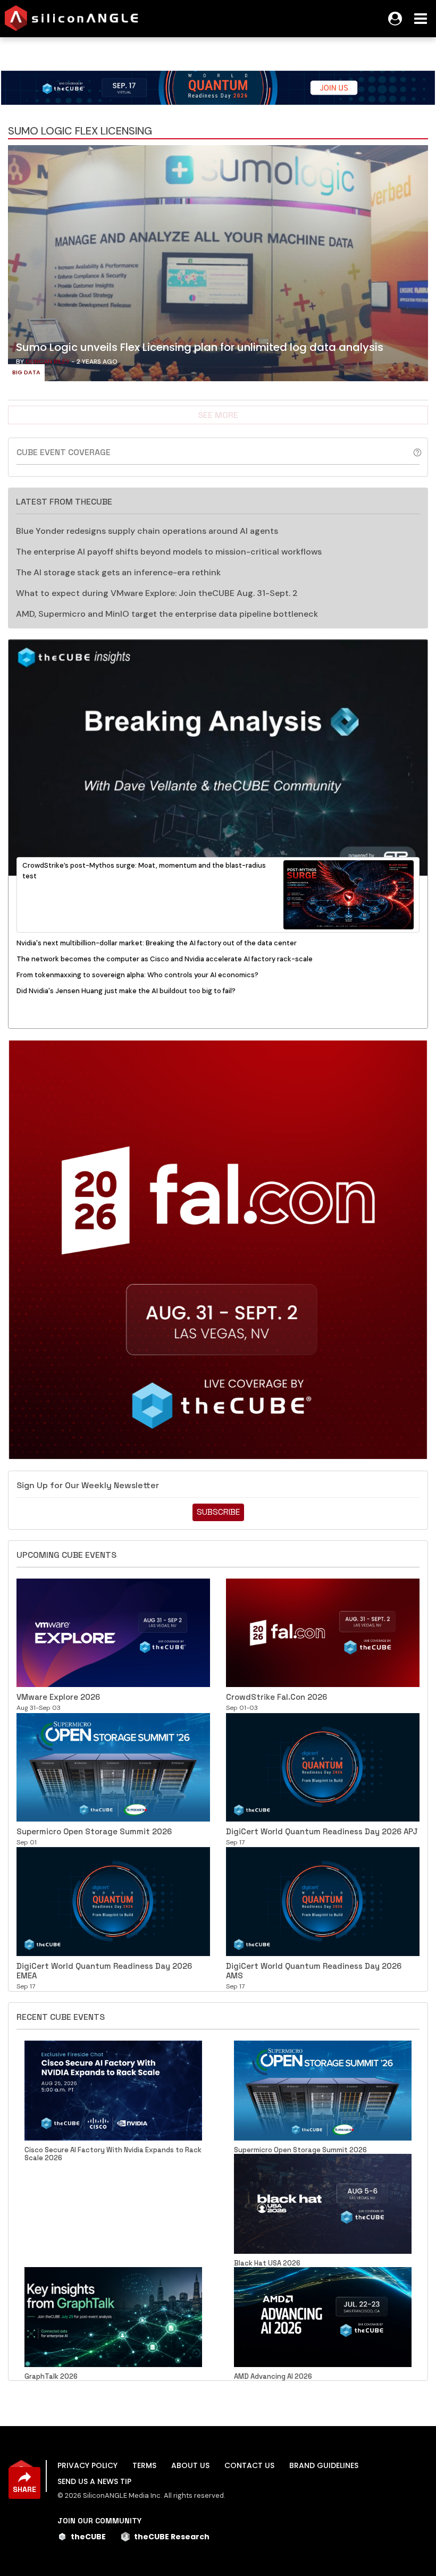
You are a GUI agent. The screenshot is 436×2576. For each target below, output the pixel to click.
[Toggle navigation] (421, 19)
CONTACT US (249, 2465)
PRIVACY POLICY (87, 2465)
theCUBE (88, 2537)
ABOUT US (190, 2465)
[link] (218, 266)
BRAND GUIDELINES (324, 2465)
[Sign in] (395, 19)
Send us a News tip (94, 2481)
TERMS (144, 2465)
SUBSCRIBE (218, 1512)
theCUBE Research (172, 2537)
